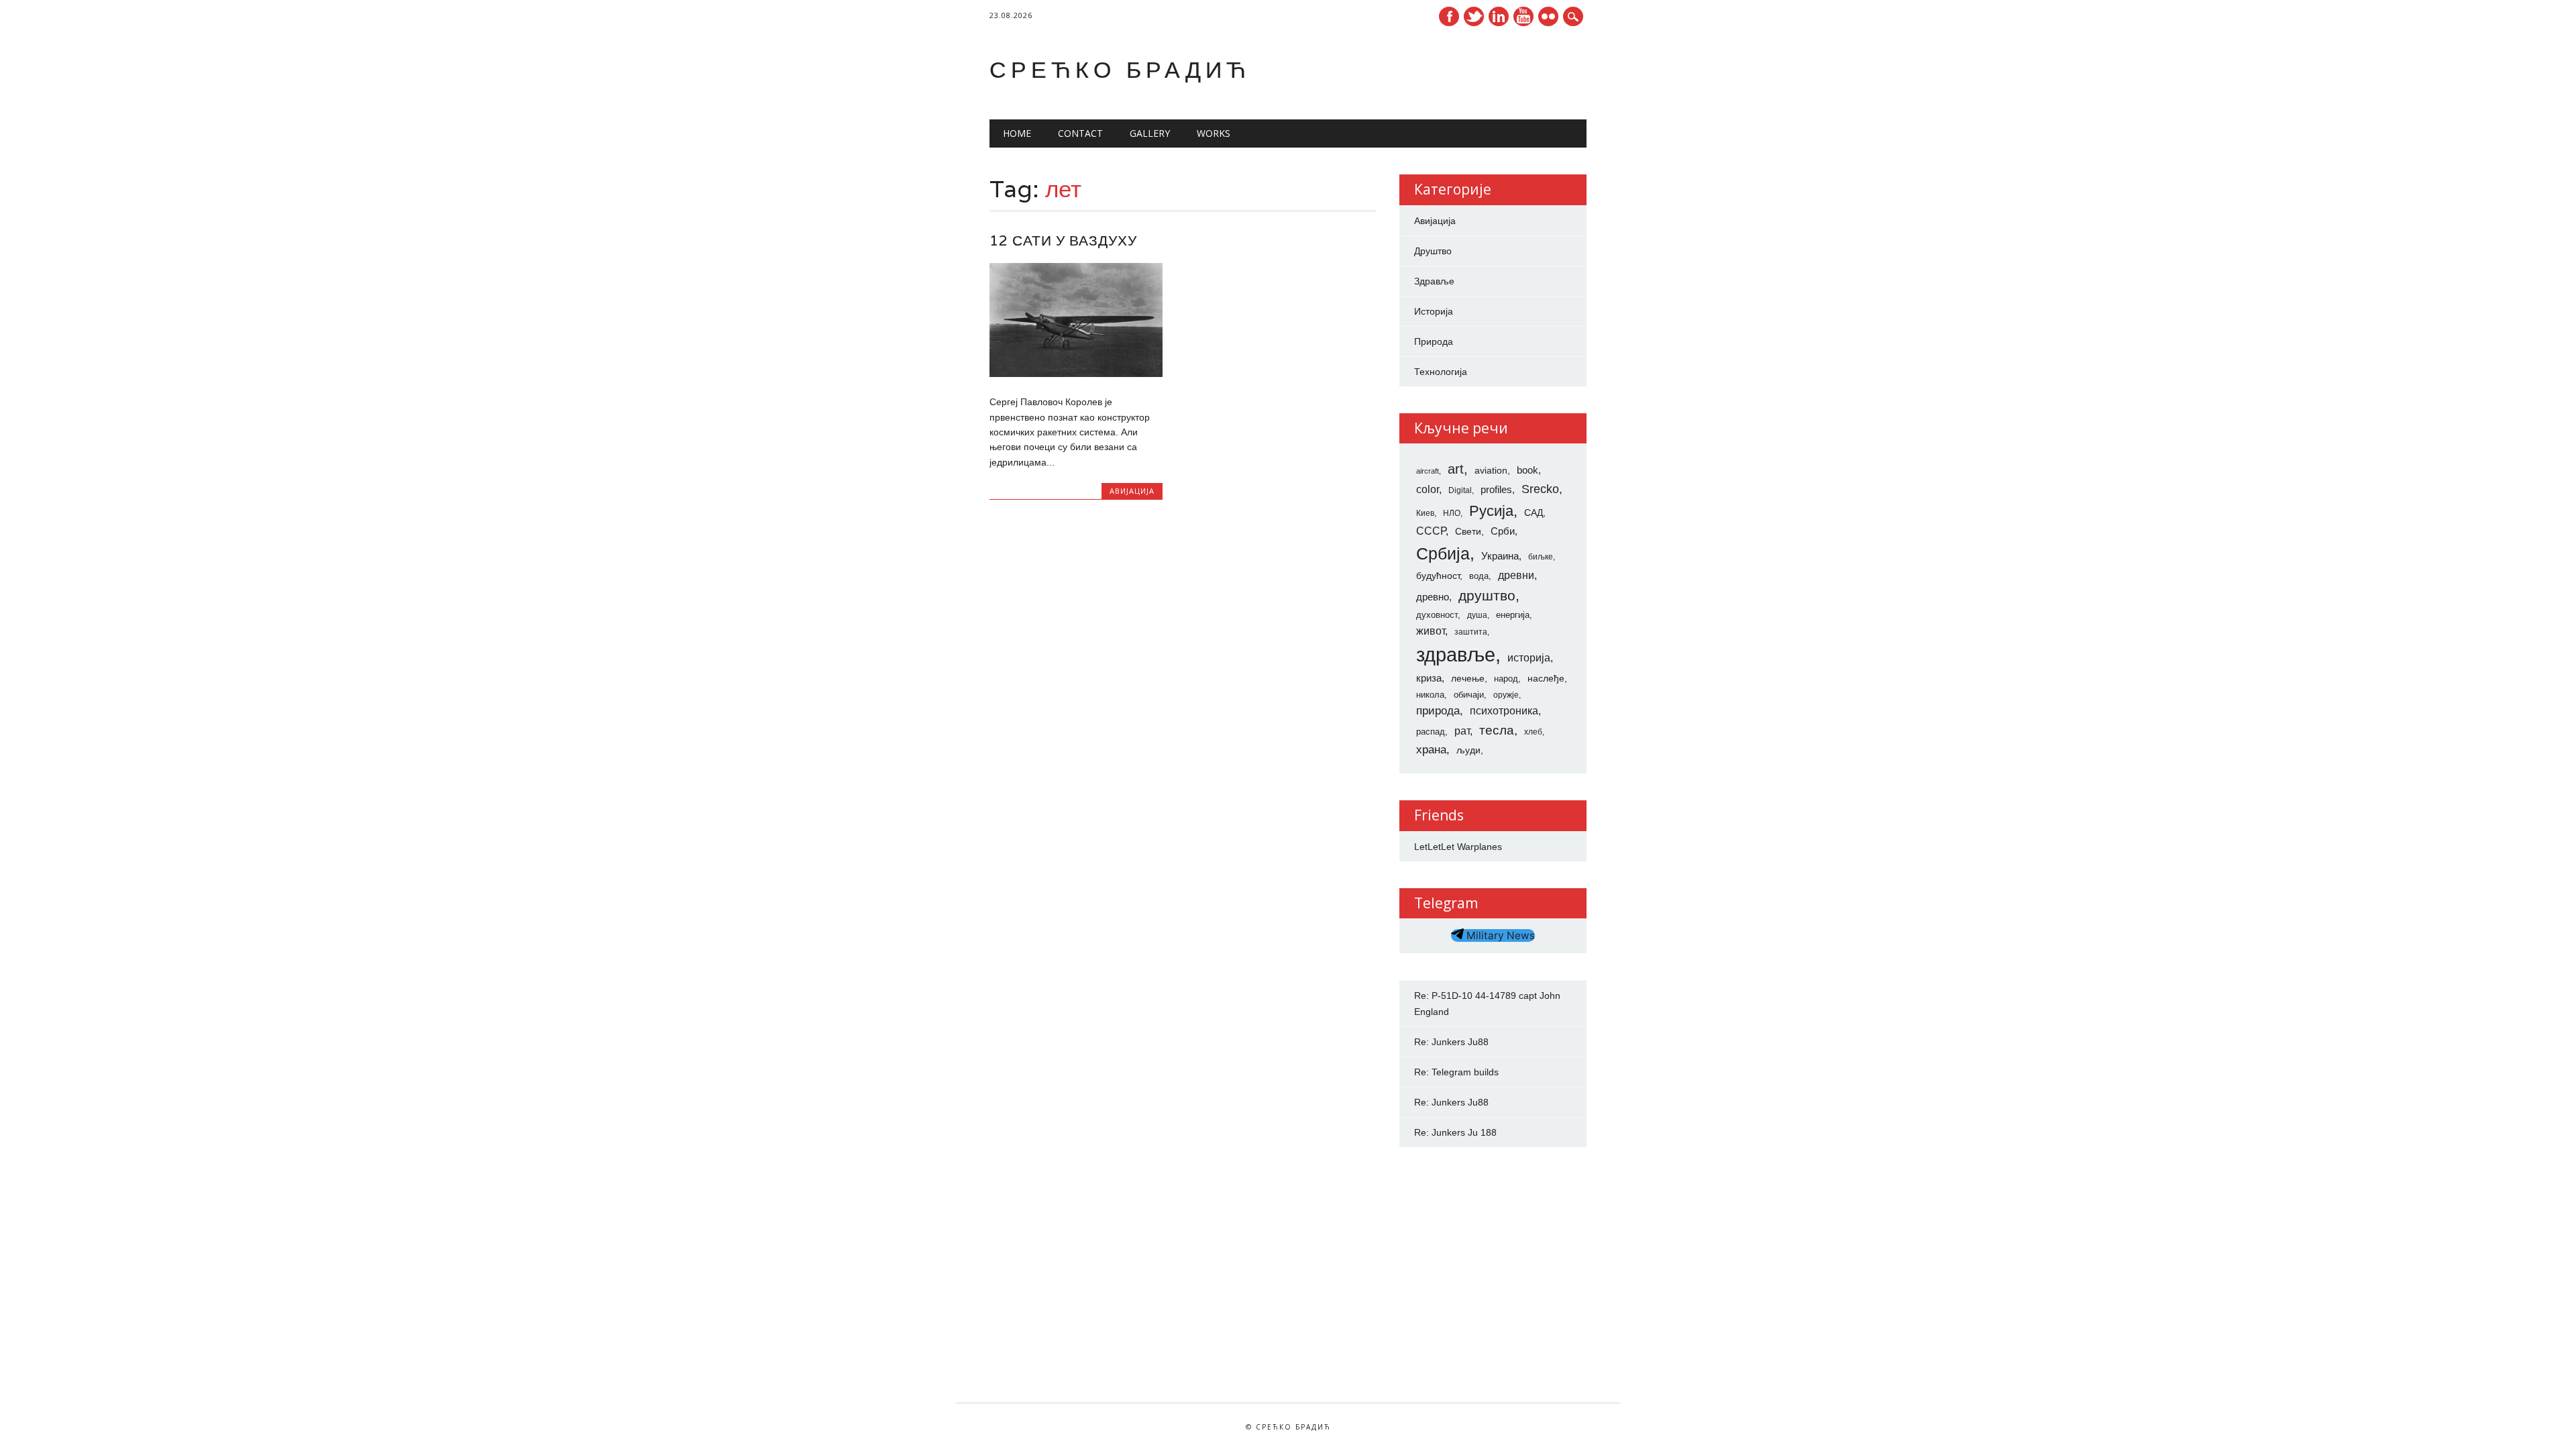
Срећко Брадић (1120, 69)
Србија (1443, 553)
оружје (1506, 695)
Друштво (1433, 251)
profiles (1496, 490)
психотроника (1504, 710)
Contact (1080, 133)
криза (1429, 678)
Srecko (1540, 489)
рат (1462, 731)
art (1456, 469)
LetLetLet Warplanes (1458, 847)
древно (1433, 597)
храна (1431, 750)
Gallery (1150, 133)
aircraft (1428, 471)
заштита (1471, 632)
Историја (1434, 311)
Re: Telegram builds (1456, 1072)
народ (1506, 679)
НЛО (1452, 513)
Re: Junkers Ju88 (1451, 1042)
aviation (1491, 470)
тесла (1497, 730)
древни (1516, 575)
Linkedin (1499, 16)
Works (1214, 133)
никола (1430, 695)
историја (1529, 658)
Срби (1503, 531)
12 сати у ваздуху (1063, 240)
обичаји (1469, 695)
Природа (1434, 341)
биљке (1541, 557)
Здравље (1434, 281)
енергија (1513, 615)
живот (1431, 631)
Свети (1468, 531)
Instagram (1548, 16)
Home (1017, 133)
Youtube (1523, 16)
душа (1477, 615)
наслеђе (1546, 678)
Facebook (1449, 16)
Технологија (1441, 372)
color (1428, 489)
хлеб (1533, 732)
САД (1534, 513)
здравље (1456, 654)
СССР (1431, 531)
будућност (1438, 576)
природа (1438, 710)
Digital (1460, 490)
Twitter (1474, 16)
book (1527, 470)
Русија (1491, 511)
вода (1479, 576)
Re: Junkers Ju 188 (1455, 1132)
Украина (1500, 556)
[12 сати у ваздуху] (1076, 374)
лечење (1468, 678)
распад (1431, 732)
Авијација (1132, 491)
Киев (1425, 513)
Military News (1499, 935)
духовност (1437, 615)
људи (1468, 750)
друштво (1487, 595)
